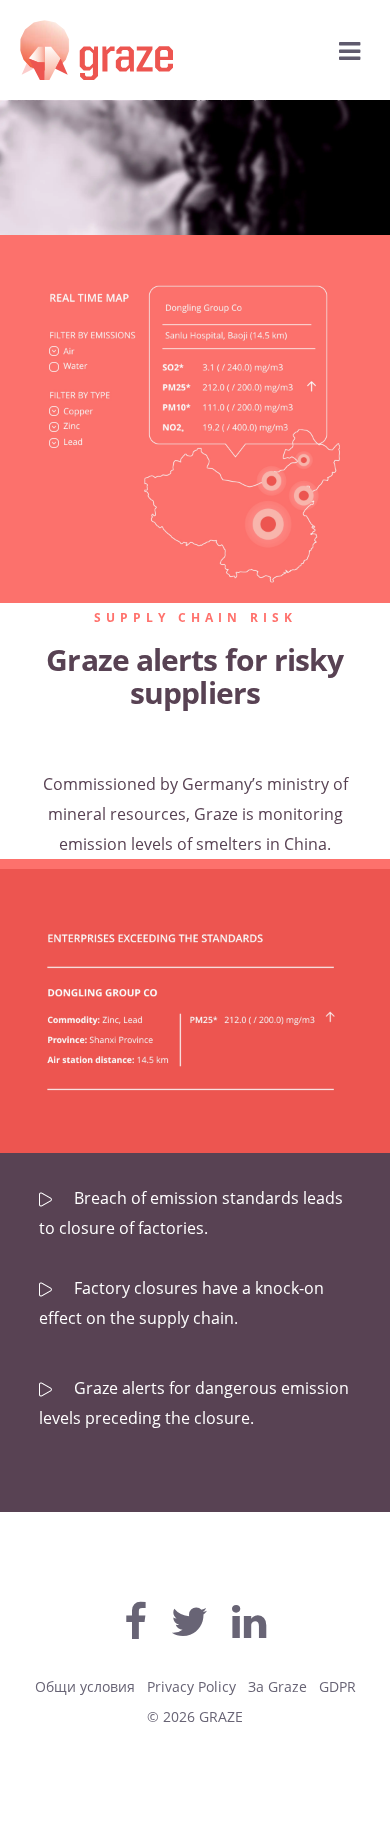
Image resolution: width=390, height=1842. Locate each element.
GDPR (337, 1686)
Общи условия (85, 1686)
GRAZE (221, 1716)
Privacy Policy (191, 1686)
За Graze (277, 1686)
